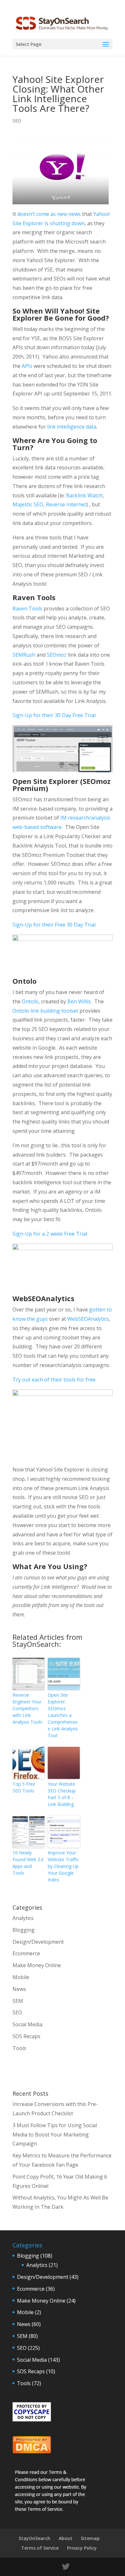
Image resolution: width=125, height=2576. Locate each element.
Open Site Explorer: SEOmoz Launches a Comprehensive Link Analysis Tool (63, 1715)
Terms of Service (40, 2548)
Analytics (23, 1918)
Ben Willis (79, 1001)
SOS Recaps (26, 2036)
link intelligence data (72, 427)
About (66, 2538)
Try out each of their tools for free (54, 1380)
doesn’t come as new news (49, 214)
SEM (18, 2001)
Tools (19, 2048)
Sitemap (90, 2538)
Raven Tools (27, 608)
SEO (17, 121)
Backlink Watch (84, 495)
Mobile (21, 1977)
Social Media (27, 2024)
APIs (27, 366)
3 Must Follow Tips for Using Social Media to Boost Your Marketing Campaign (55, 2135)
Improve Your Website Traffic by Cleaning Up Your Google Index (63, 1866)
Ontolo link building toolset (45, 1011)
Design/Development (38, 1942)
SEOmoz (57, 655)
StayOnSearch (34, 2538)
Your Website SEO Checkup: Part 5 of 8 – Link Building (62, 1794)
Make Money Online (37, 1965)
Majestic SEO (28, 504)
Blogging (24, 1930)
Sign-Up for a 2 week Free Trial (50, 1234)
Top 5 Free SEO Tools (24, 1787)
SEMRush (25, 655)
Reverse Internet (66, 504)
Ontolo (30, 1001)
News (19, 1989)
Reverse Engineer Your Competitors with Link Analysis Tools (27, 1708)
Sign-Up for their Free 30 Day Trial (54, 925)
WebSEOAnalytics (88, 1319)
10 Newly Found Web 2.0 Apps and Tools (28, 1863)
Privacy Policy (82, 2548)
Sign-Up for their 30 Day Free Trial (54, 715)
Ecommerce (26, 1953)
